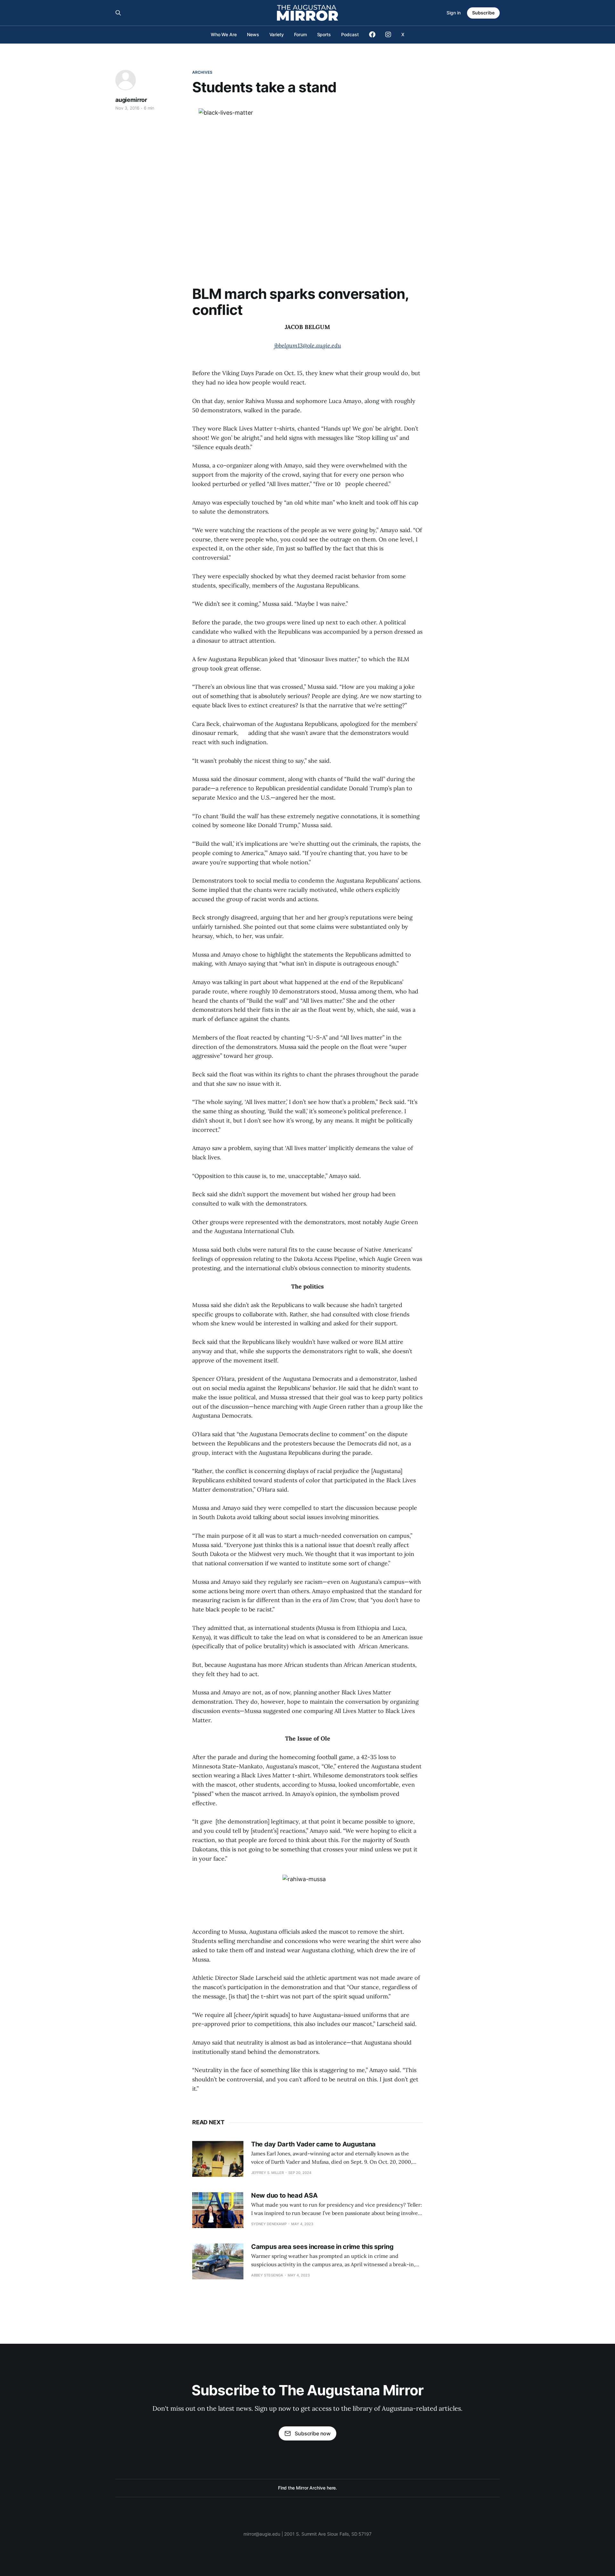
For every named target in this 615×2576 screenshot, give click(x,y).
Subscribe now (313, 2433)
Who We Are (224, 34)
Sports (324, 34)
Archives (202, 72)
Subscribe (483, 13)
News (253, 34)
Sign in (454, 13)
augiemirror (131, 100)
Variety (277, 34)
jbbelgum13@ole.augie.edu (308, 346)
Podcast (350, 34)
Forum (300, 34)
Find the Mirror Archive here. (308, 2488)
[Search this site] (118, 13)
